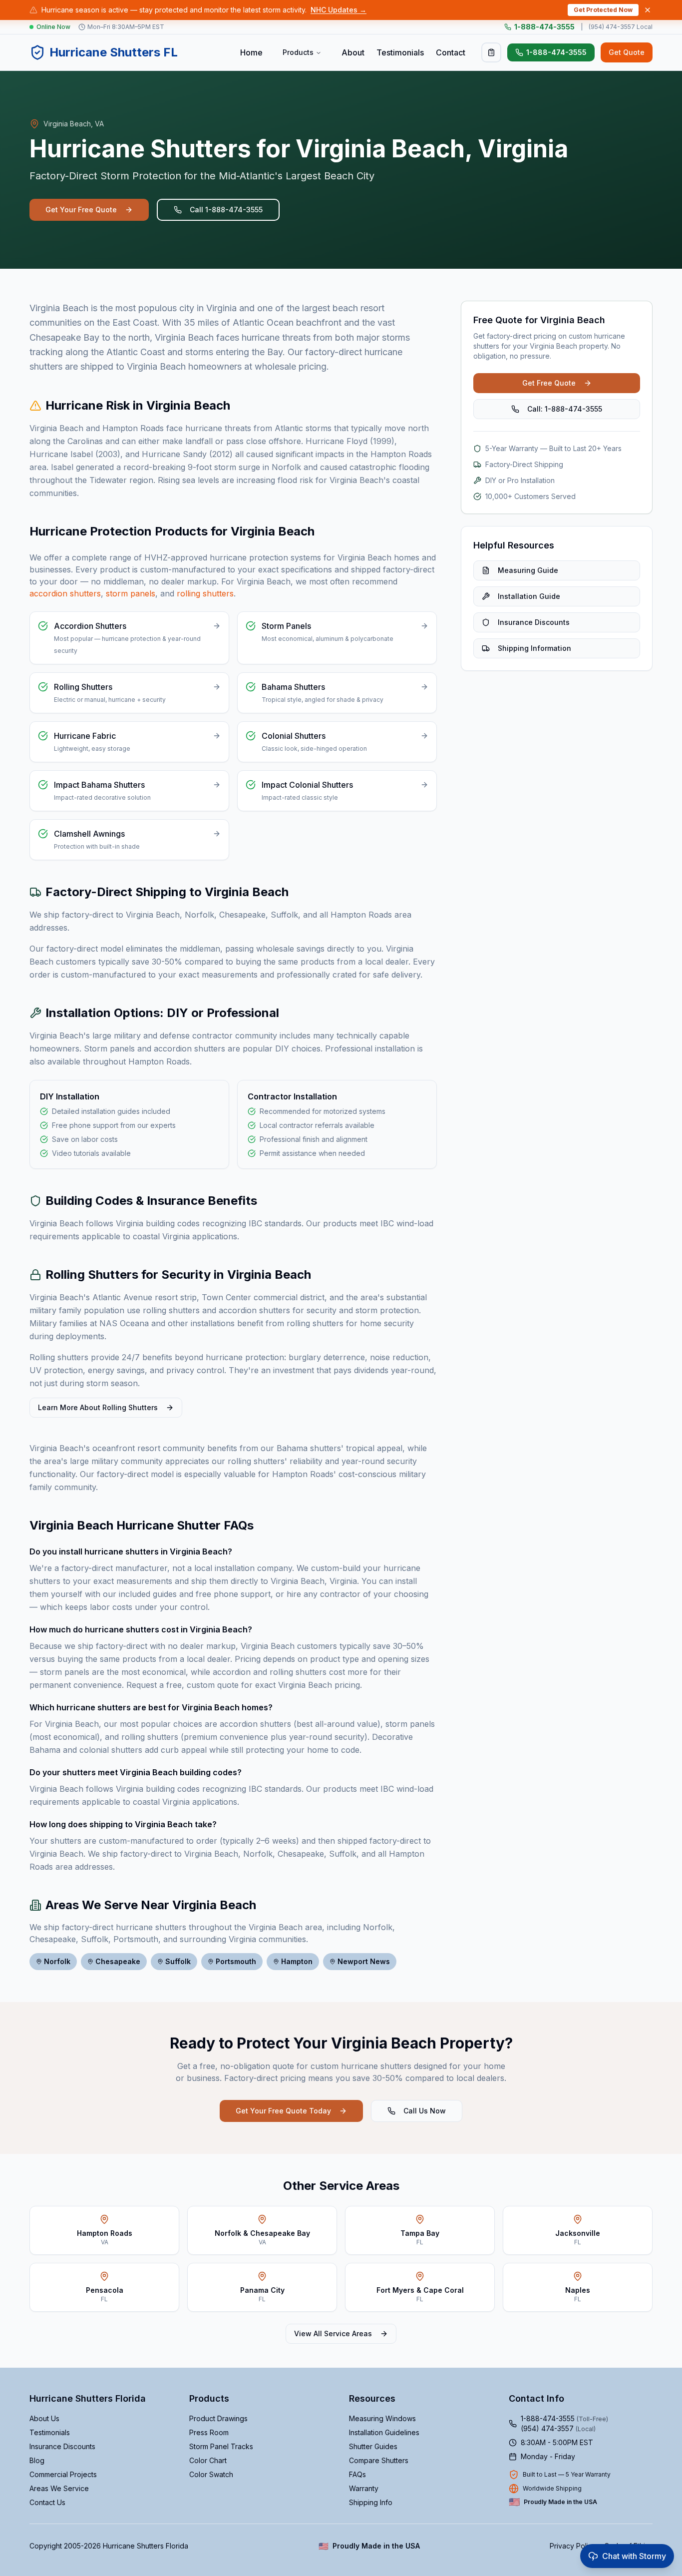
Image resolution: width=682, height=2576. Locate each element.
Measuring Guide (528, 570)
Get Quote (627, 52)
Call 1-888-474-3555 (226, 210)
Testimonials (400, 52)
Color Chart (208, 2460)
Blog (37, 2460)
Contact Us (47, 2502)
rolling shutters (205, 593)
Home (251, 52)
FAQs (357, 2474)
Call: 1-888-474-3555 (565, 409)
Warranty (364, 2488)
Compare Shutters (379, 2460)
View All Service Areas (333, 2333)
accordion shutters (65, 593)
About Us (44, 2418)
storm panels (131, 593)
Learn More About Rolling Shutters (98, 1407)
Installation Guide (529, 596)
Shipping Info (371, 2502)
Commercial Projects (63, 2474)
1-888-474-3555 (544, 27)
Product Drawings (218, 2418)
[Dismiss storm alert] (648, 10)
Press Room (209, 2432)
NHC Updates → (339, 10)
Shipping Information (534, 648)
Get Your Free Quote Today (283, 2111)
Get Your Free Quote (81, 210)
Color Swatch (211, 2474)
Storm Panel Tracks (221, 2446)
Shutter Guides (373, 2446)
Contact (451, 52)
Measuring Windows (382, 2418)
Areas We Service (59, 2488)
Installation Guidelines (384, 2432)
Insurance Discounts (534, 622)
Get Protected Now (603, 10)
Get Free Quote (549, 383)
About (353, 52)
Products (298, 52)
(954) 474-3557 (558, 2428)
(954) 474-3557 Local (621, 27)
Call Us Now (425, 2111)
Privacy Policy (573, 2546)
